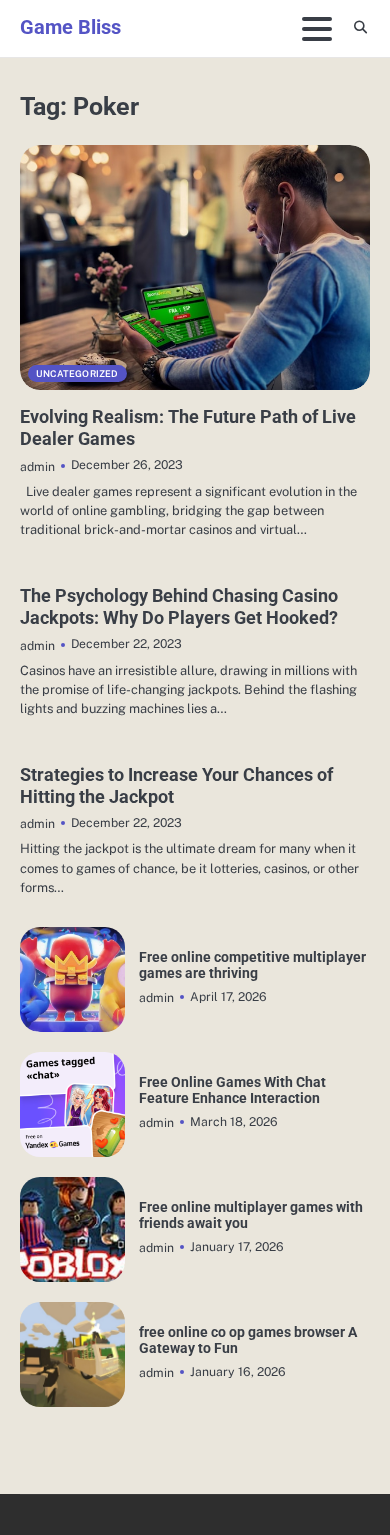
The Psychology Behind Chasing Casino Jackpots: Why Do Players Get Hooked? (179, 606)
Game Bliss (70, 27)
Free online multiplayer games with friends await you (251, 1215)
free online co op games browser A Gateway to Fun (248, 1340)
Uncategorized (77, 373)
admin (37, 466)
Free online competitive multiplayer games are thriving (252, 965)
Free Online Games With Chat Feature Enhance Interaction (232, 1090)
